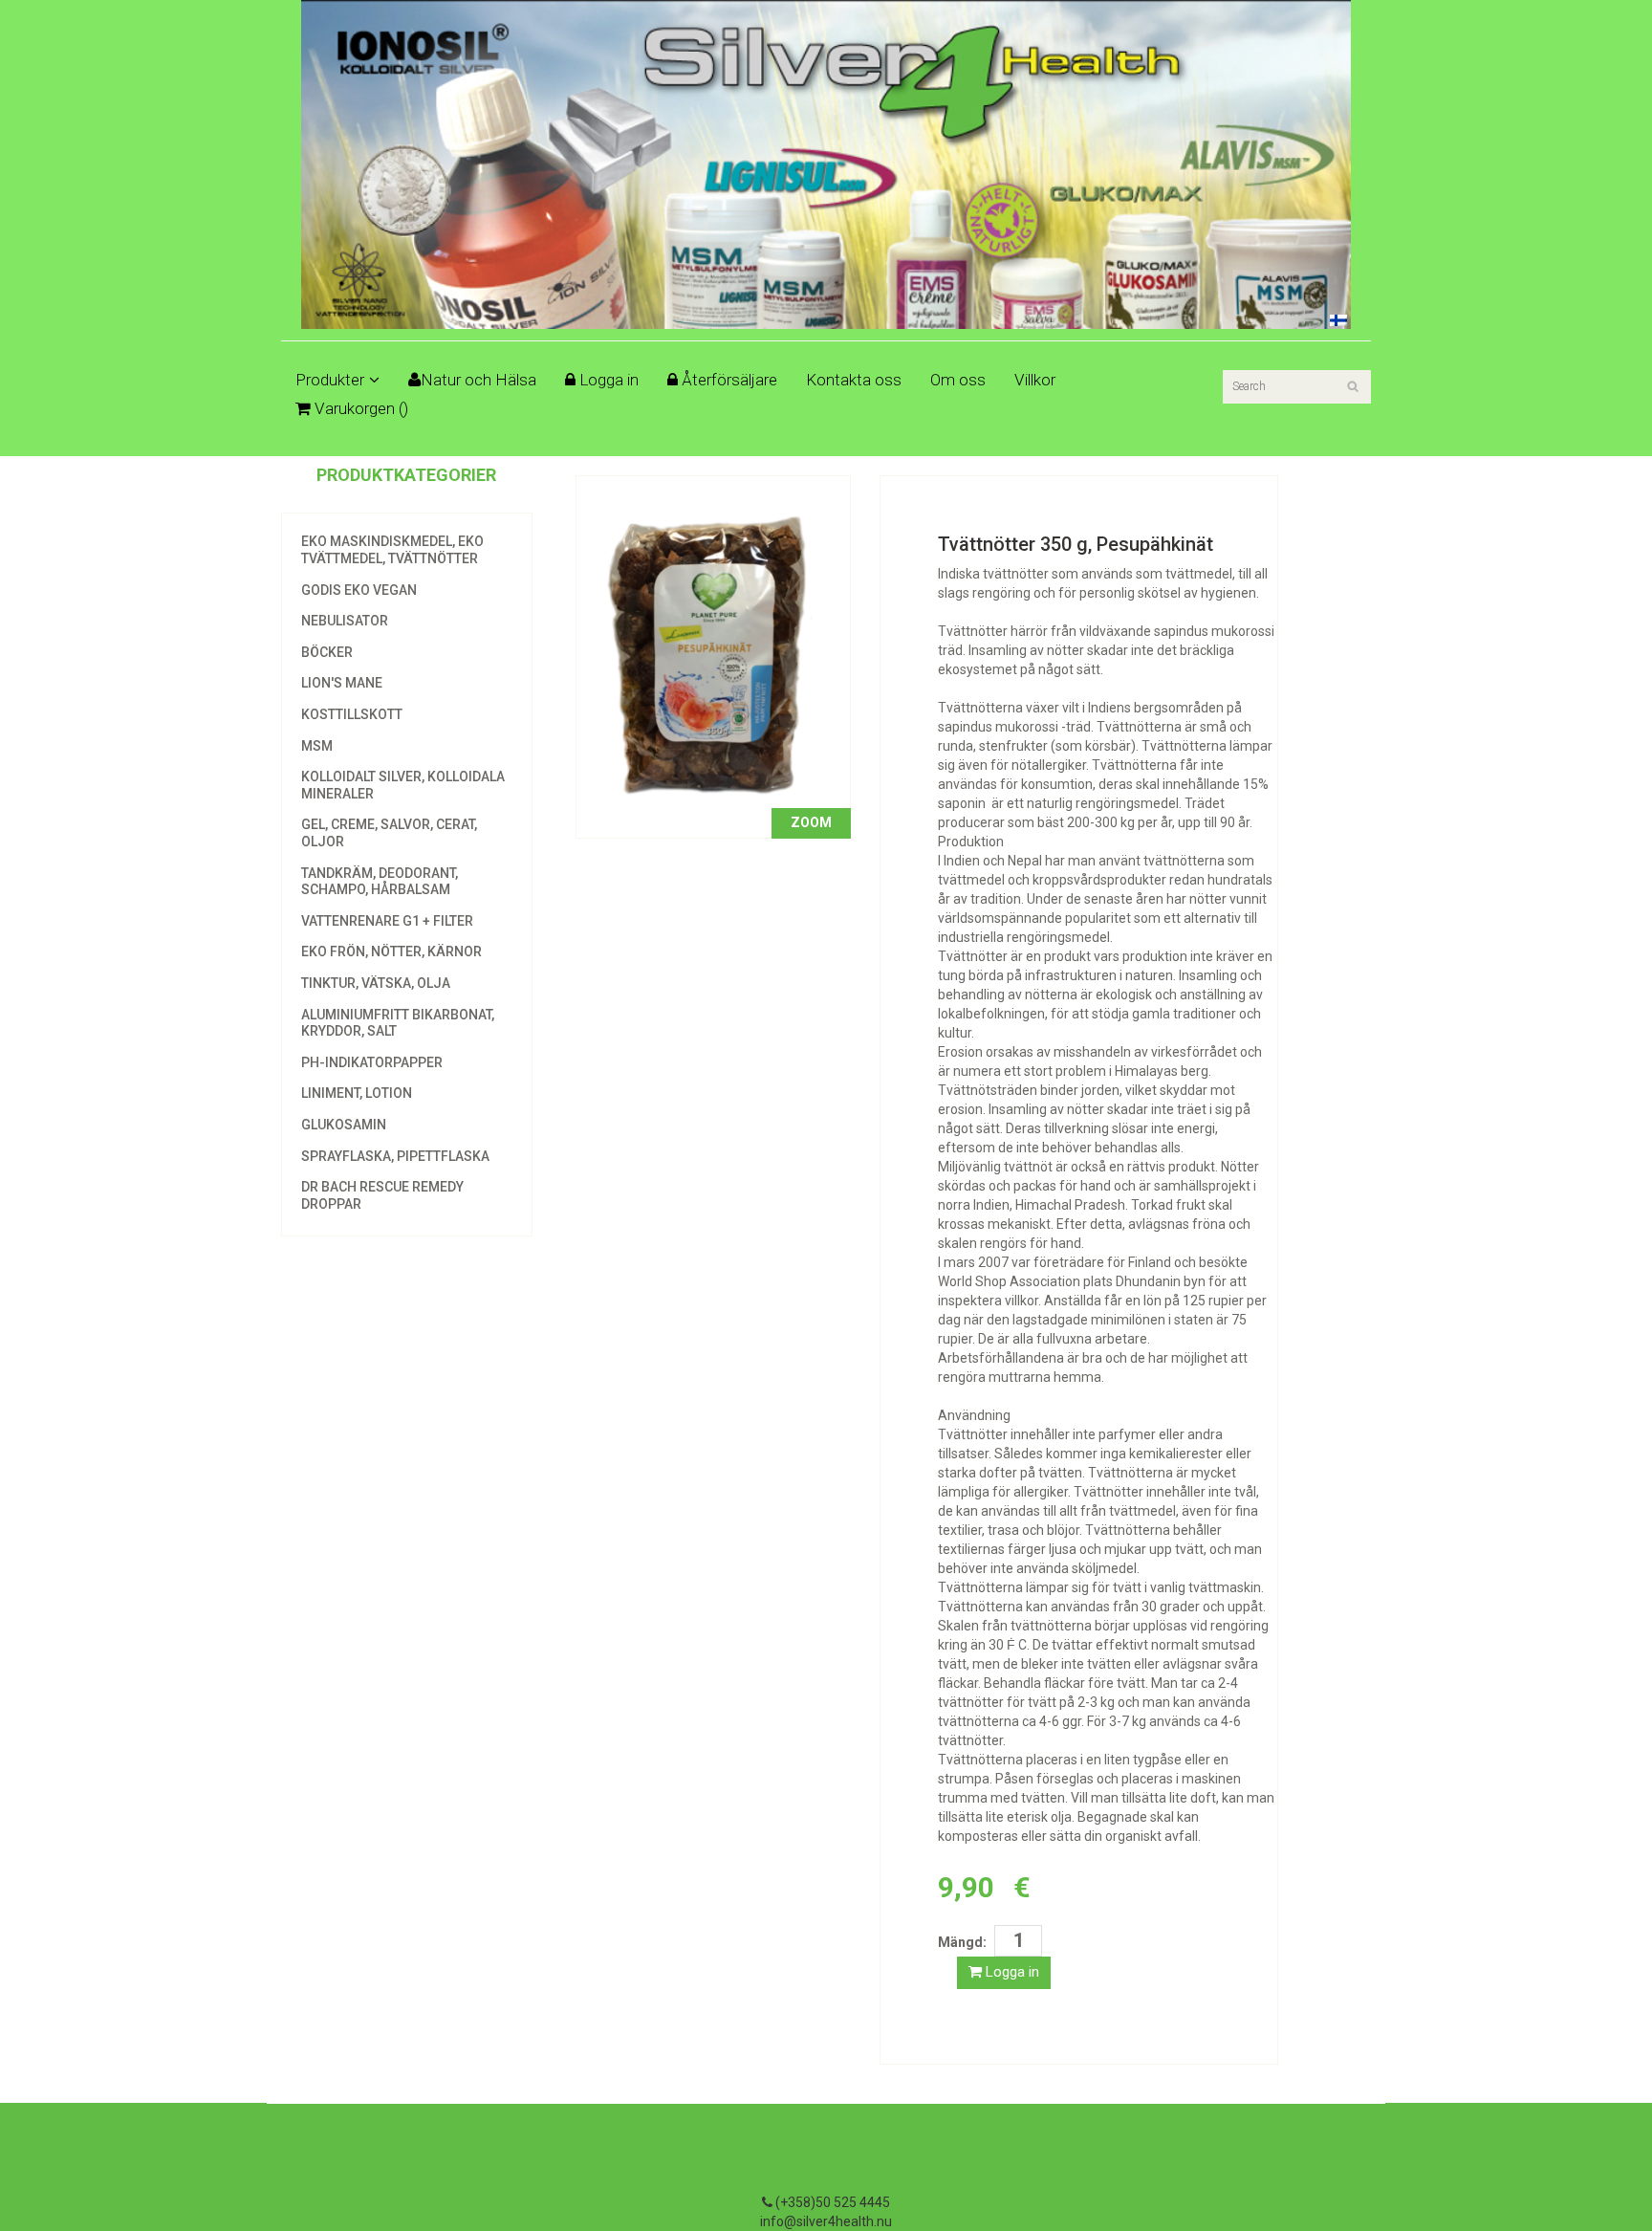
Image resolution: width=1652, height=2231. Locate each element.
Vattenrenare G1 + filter (387, 921)
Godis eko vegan (359, 590)
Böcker (327, 652)
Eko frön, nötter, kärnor (391, 951)
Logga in (607, 380)
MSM (317, 746)
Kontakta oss (854, 380)
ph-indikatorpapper (372, 1062)
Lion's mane (342, 683)
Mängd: (962, 1942)
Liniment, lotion (357, 1093)
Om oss (958, 380)
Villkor (1035, 380)
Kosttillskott (352, 714)
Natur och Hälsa (478, 380)
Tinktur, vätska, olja (376, 983)
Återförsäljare (728, 380)
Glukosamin (344, 1125)
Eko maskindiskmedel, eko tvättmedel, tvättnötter (392, 550)
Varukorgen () (359, 408)
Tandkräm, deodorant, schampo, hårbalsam (380, 882)
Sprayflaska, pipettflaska (395, 1156)
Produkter (330, 380)
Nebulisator (345, 621)
